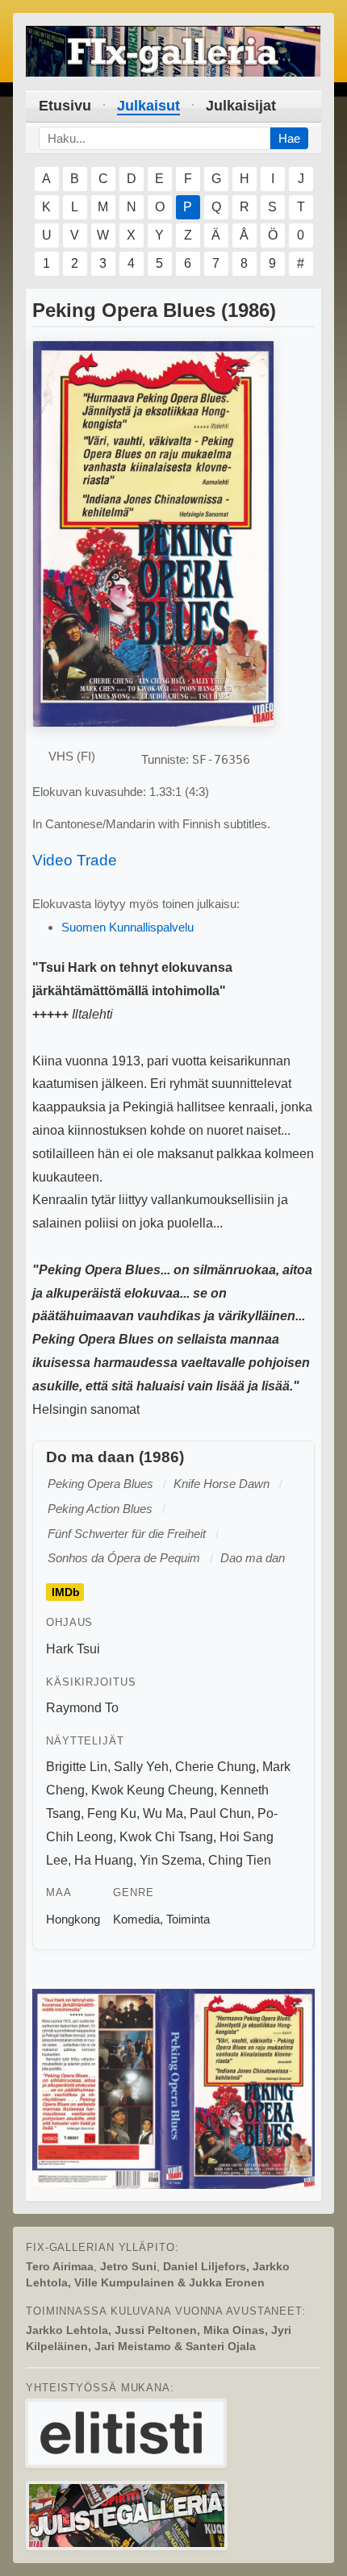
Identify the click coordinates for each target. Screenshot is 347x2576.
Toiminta (188, 1919)
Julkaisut (148, 106)
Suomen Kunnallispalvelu (128, 927)
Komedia (136, 1919)
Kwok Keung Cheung (153, 1790)
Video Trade (75, 860)
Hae (289, 138)
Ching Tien (240, 1860)
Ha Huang (104, 1860)
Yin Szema (171, 1860)
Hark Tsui (73, 1649)
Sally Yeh (141, 1767)
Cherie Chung (215, 1767)
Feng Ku (112, 1813)
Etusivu (65, 106)
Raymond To (82, 1708)
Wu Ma (163, 1813)
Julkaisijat (241, 106)
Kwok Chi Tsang (166, 1837)
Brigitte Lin (77, 1767)
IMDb (66, 1592)
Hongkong (73, 1919)
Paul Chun (220, 1813)
